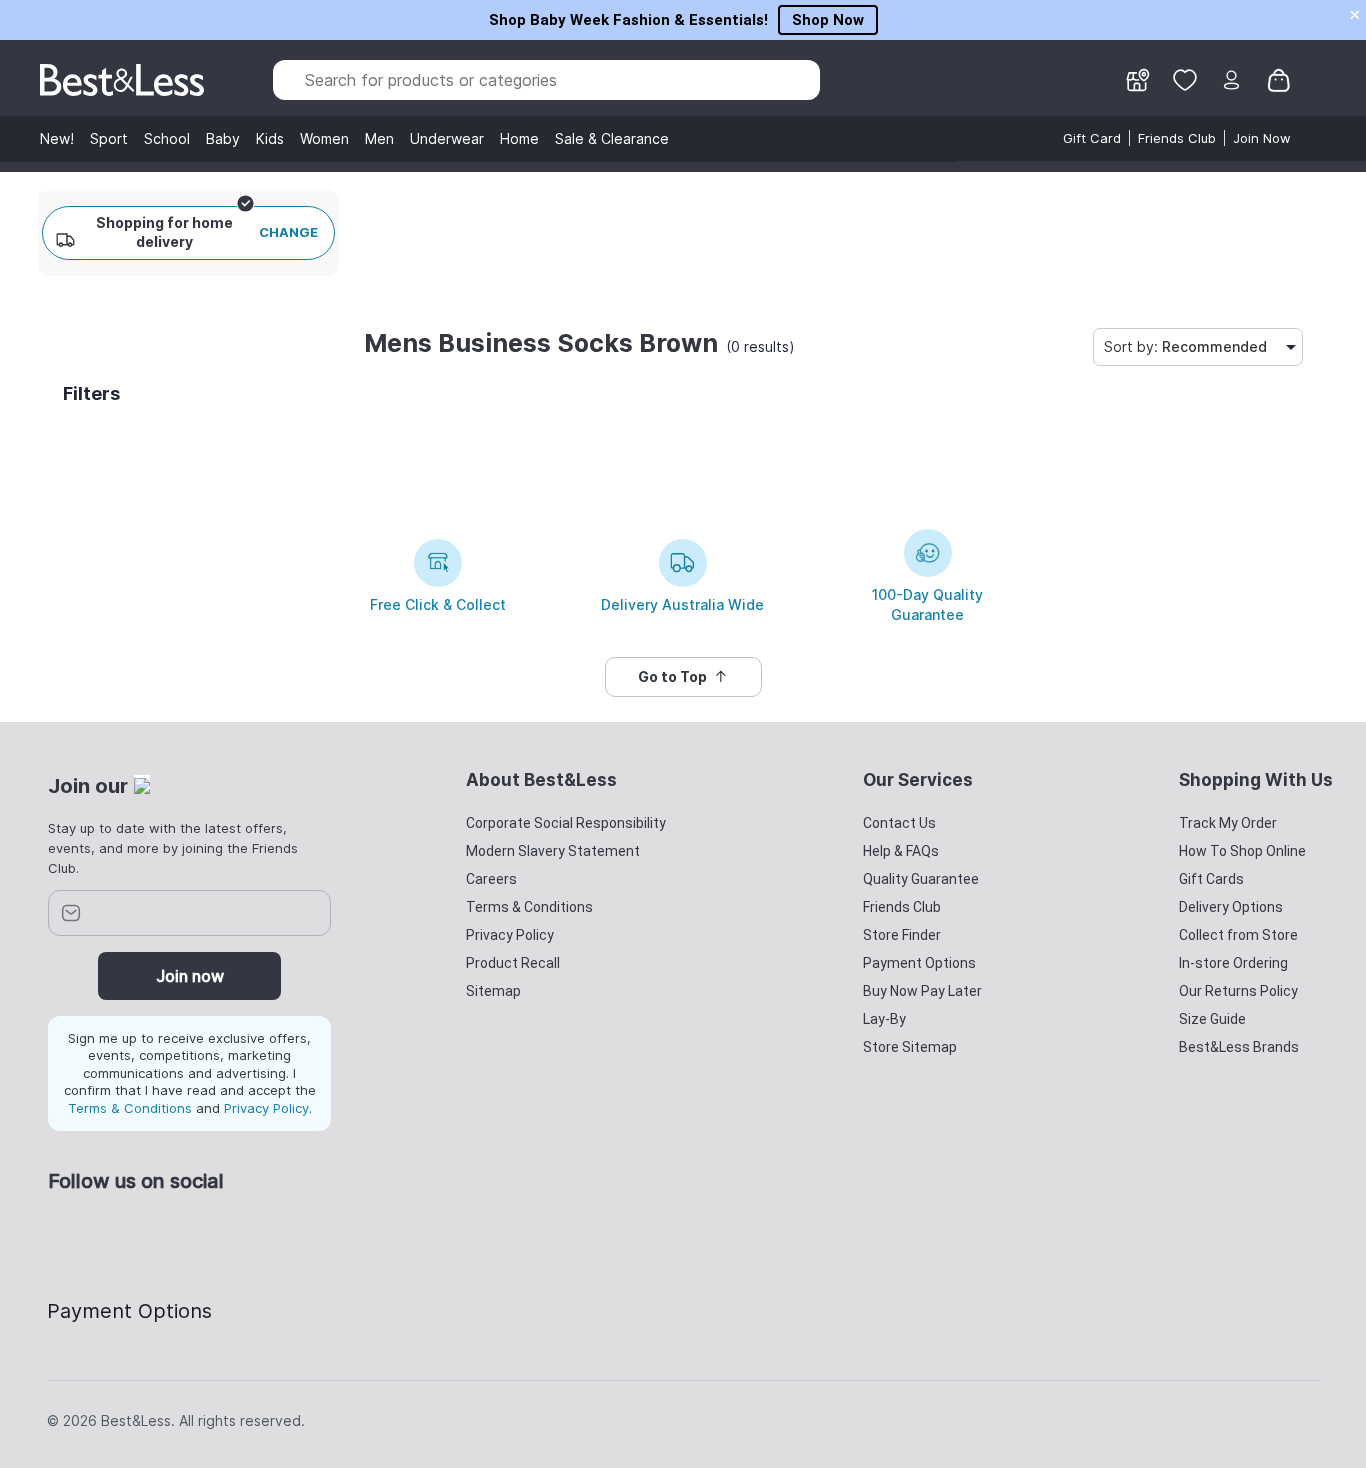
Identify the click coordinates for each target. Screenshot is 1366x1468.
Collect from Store (1238, 935)
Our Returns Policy (1238, 991)
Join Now (1262, 138)
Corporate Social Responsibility (566, 823)
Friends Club (1177, 138)
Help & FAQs (901, 851)
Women (324, 138)
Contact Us (899, 823)
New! (57, 138)
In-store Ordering (1233, 963)
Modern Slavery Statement (553, 851)
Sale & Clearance (612, 138)
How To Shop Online (1242, 851)
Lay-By (884, 1019)
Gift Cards (1211, 879)
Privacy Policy (266, 1108)
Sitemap (493, 991)
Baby (223, 138)
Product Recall (513, 963)
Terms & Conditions (130, 1108)
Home (519, 138)
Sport (109, 138)
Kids (270, 138)
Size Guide (1212, 1019)
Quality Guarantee (921, 879)
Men (379, 138)
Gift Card (1092, 138)
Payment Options (919, 963)
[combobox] (546, 80)
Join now (190, 976)
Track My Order (1228, 823)
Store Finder (902, 935)
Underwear (447, 138)
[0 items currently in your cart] (1279, 79)
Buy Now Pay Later (922, 991)
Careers (491, 879)
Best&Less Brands (1239, 1047)
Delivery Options (1231, 907)
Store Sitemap (910, 1047)
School (167, 138)
